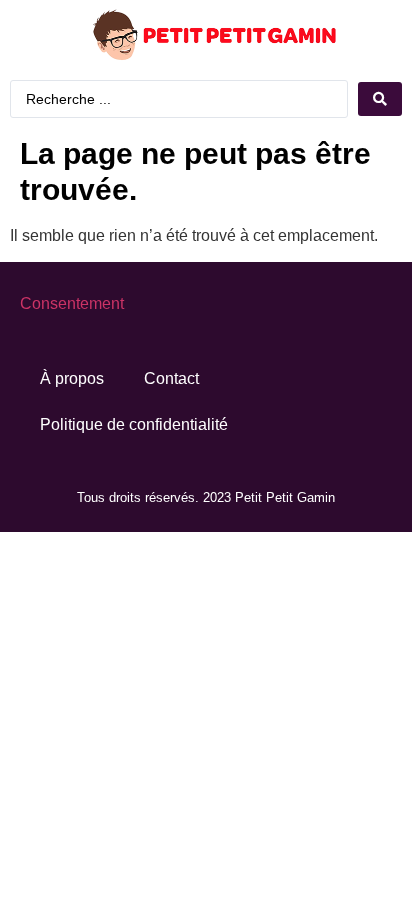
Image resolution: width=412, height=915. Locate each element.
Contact (171, 378)
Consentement (72, 303)
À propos (72, 378)
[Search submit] (380, 99)
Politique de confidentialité (134, 424)
